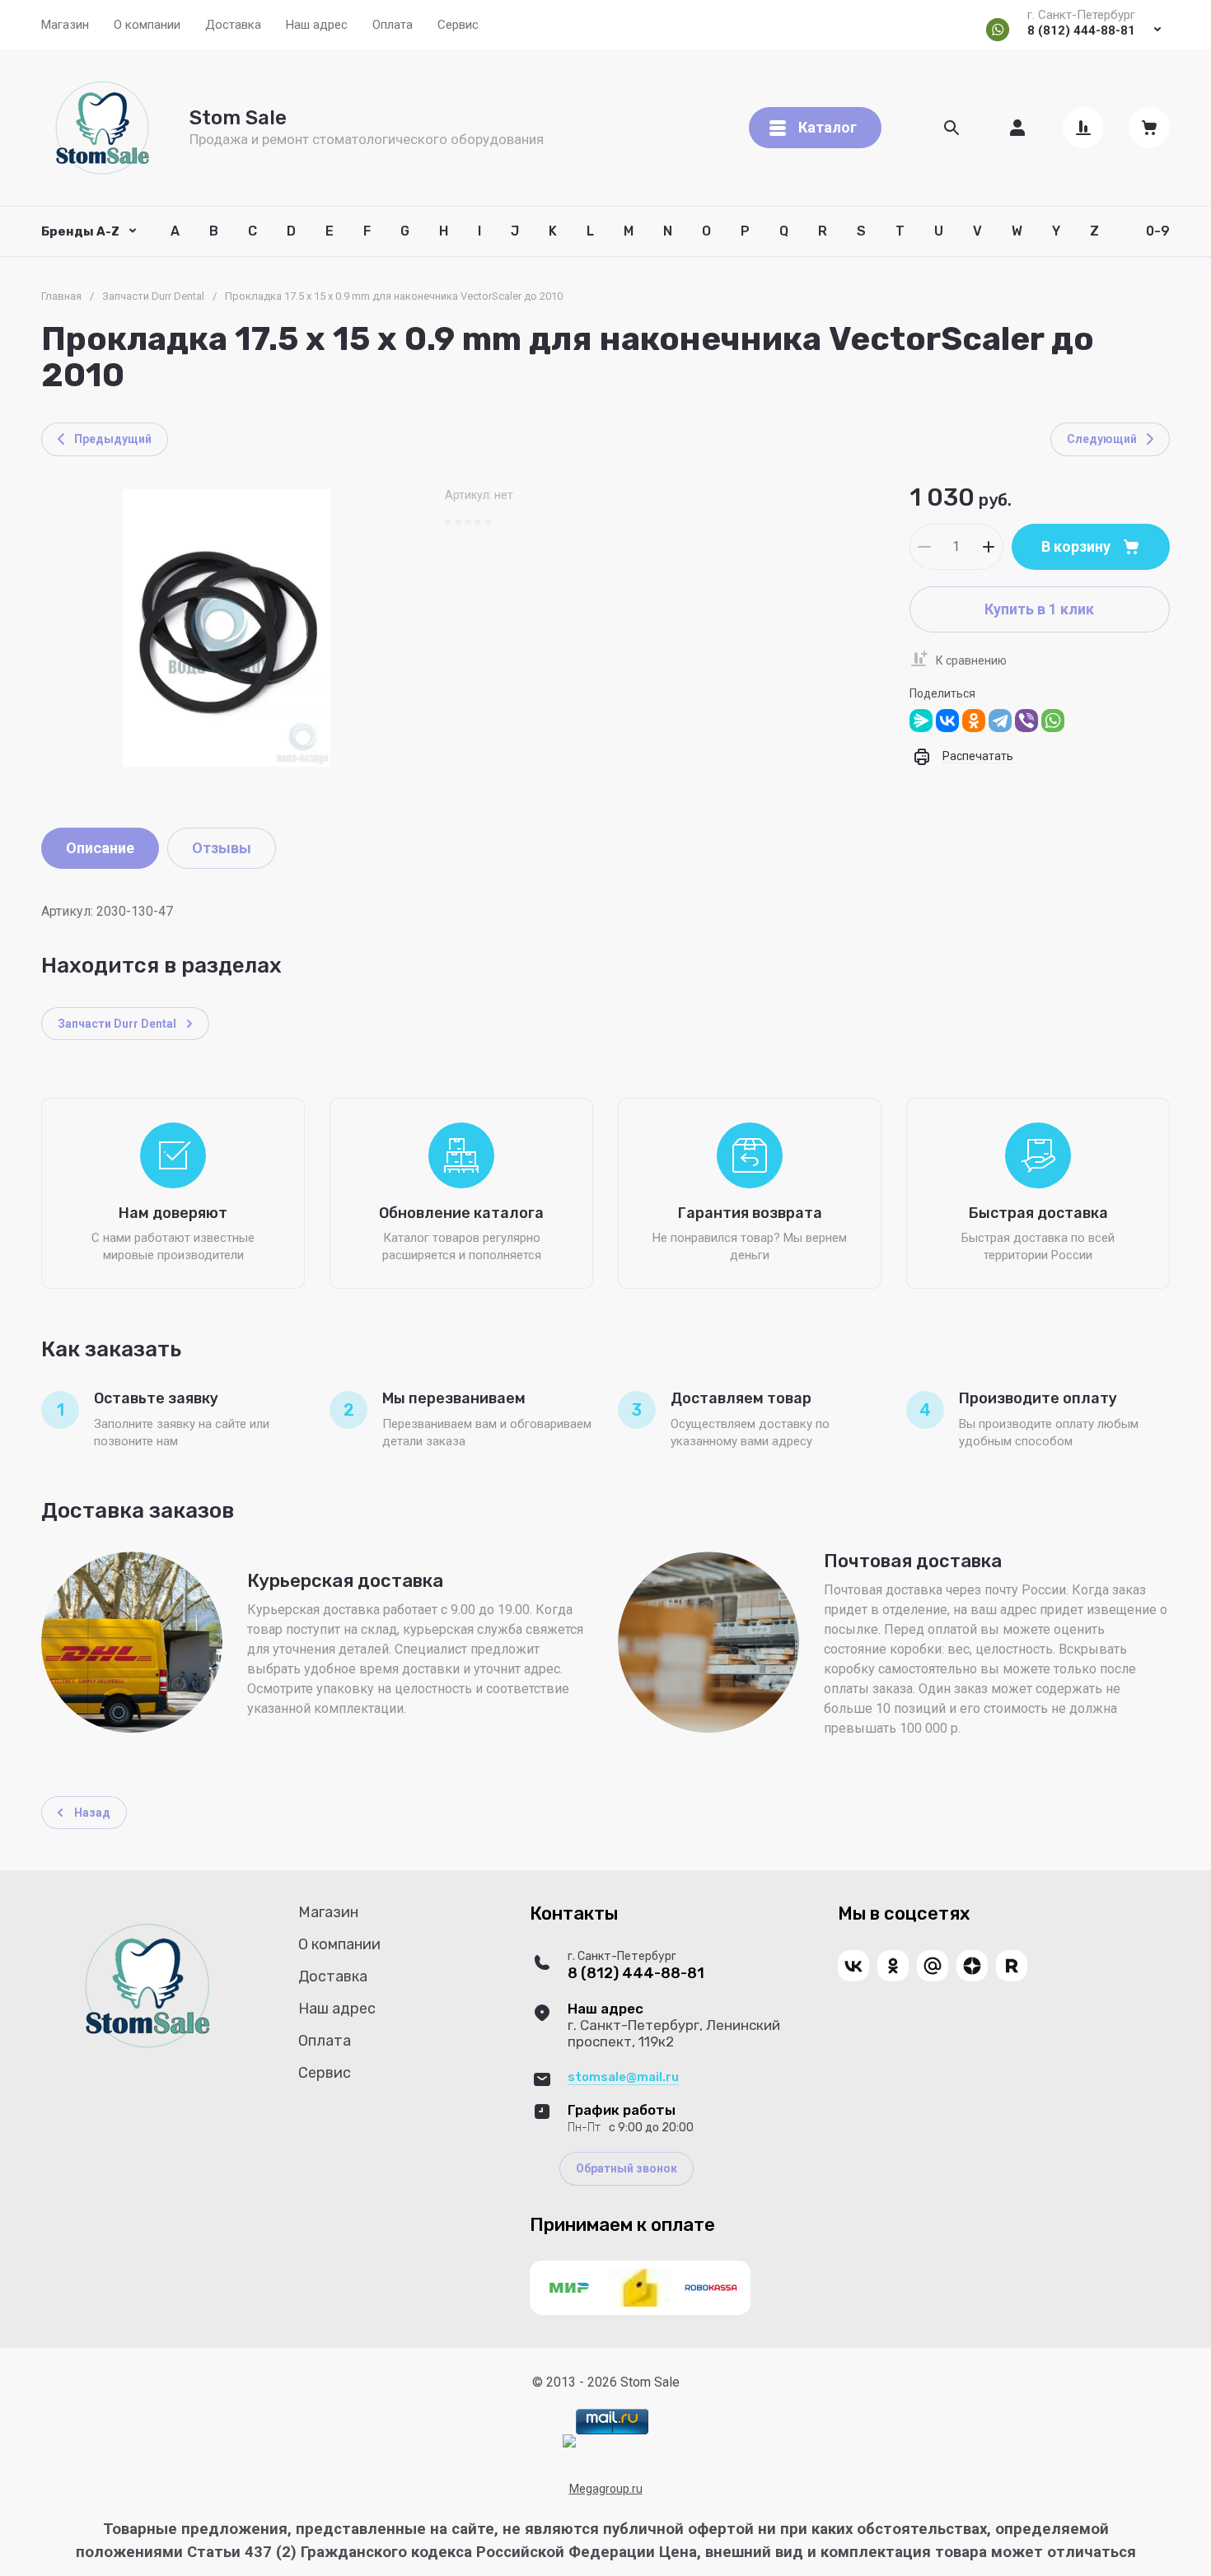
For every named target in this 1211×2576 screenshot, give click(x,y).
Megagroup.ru (606, 2489)
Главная (61, 296)
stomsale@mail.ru (623, 2077)
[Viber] (1026, 721)
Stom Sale (238, 118)
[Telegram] (1000, 721)
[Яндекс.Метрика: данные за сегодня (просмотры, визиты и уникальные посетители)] (569, 2441)
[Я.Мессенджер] (921, 721)
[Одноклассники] (974, 721)
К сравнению (971, 660)
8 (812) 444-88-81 (1081, 30)
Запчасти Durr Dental (153, 296)
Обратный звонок (627, 2168)
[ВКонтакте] (947, 721)
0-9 (1158, 231)
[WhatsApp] (1053, 721)
